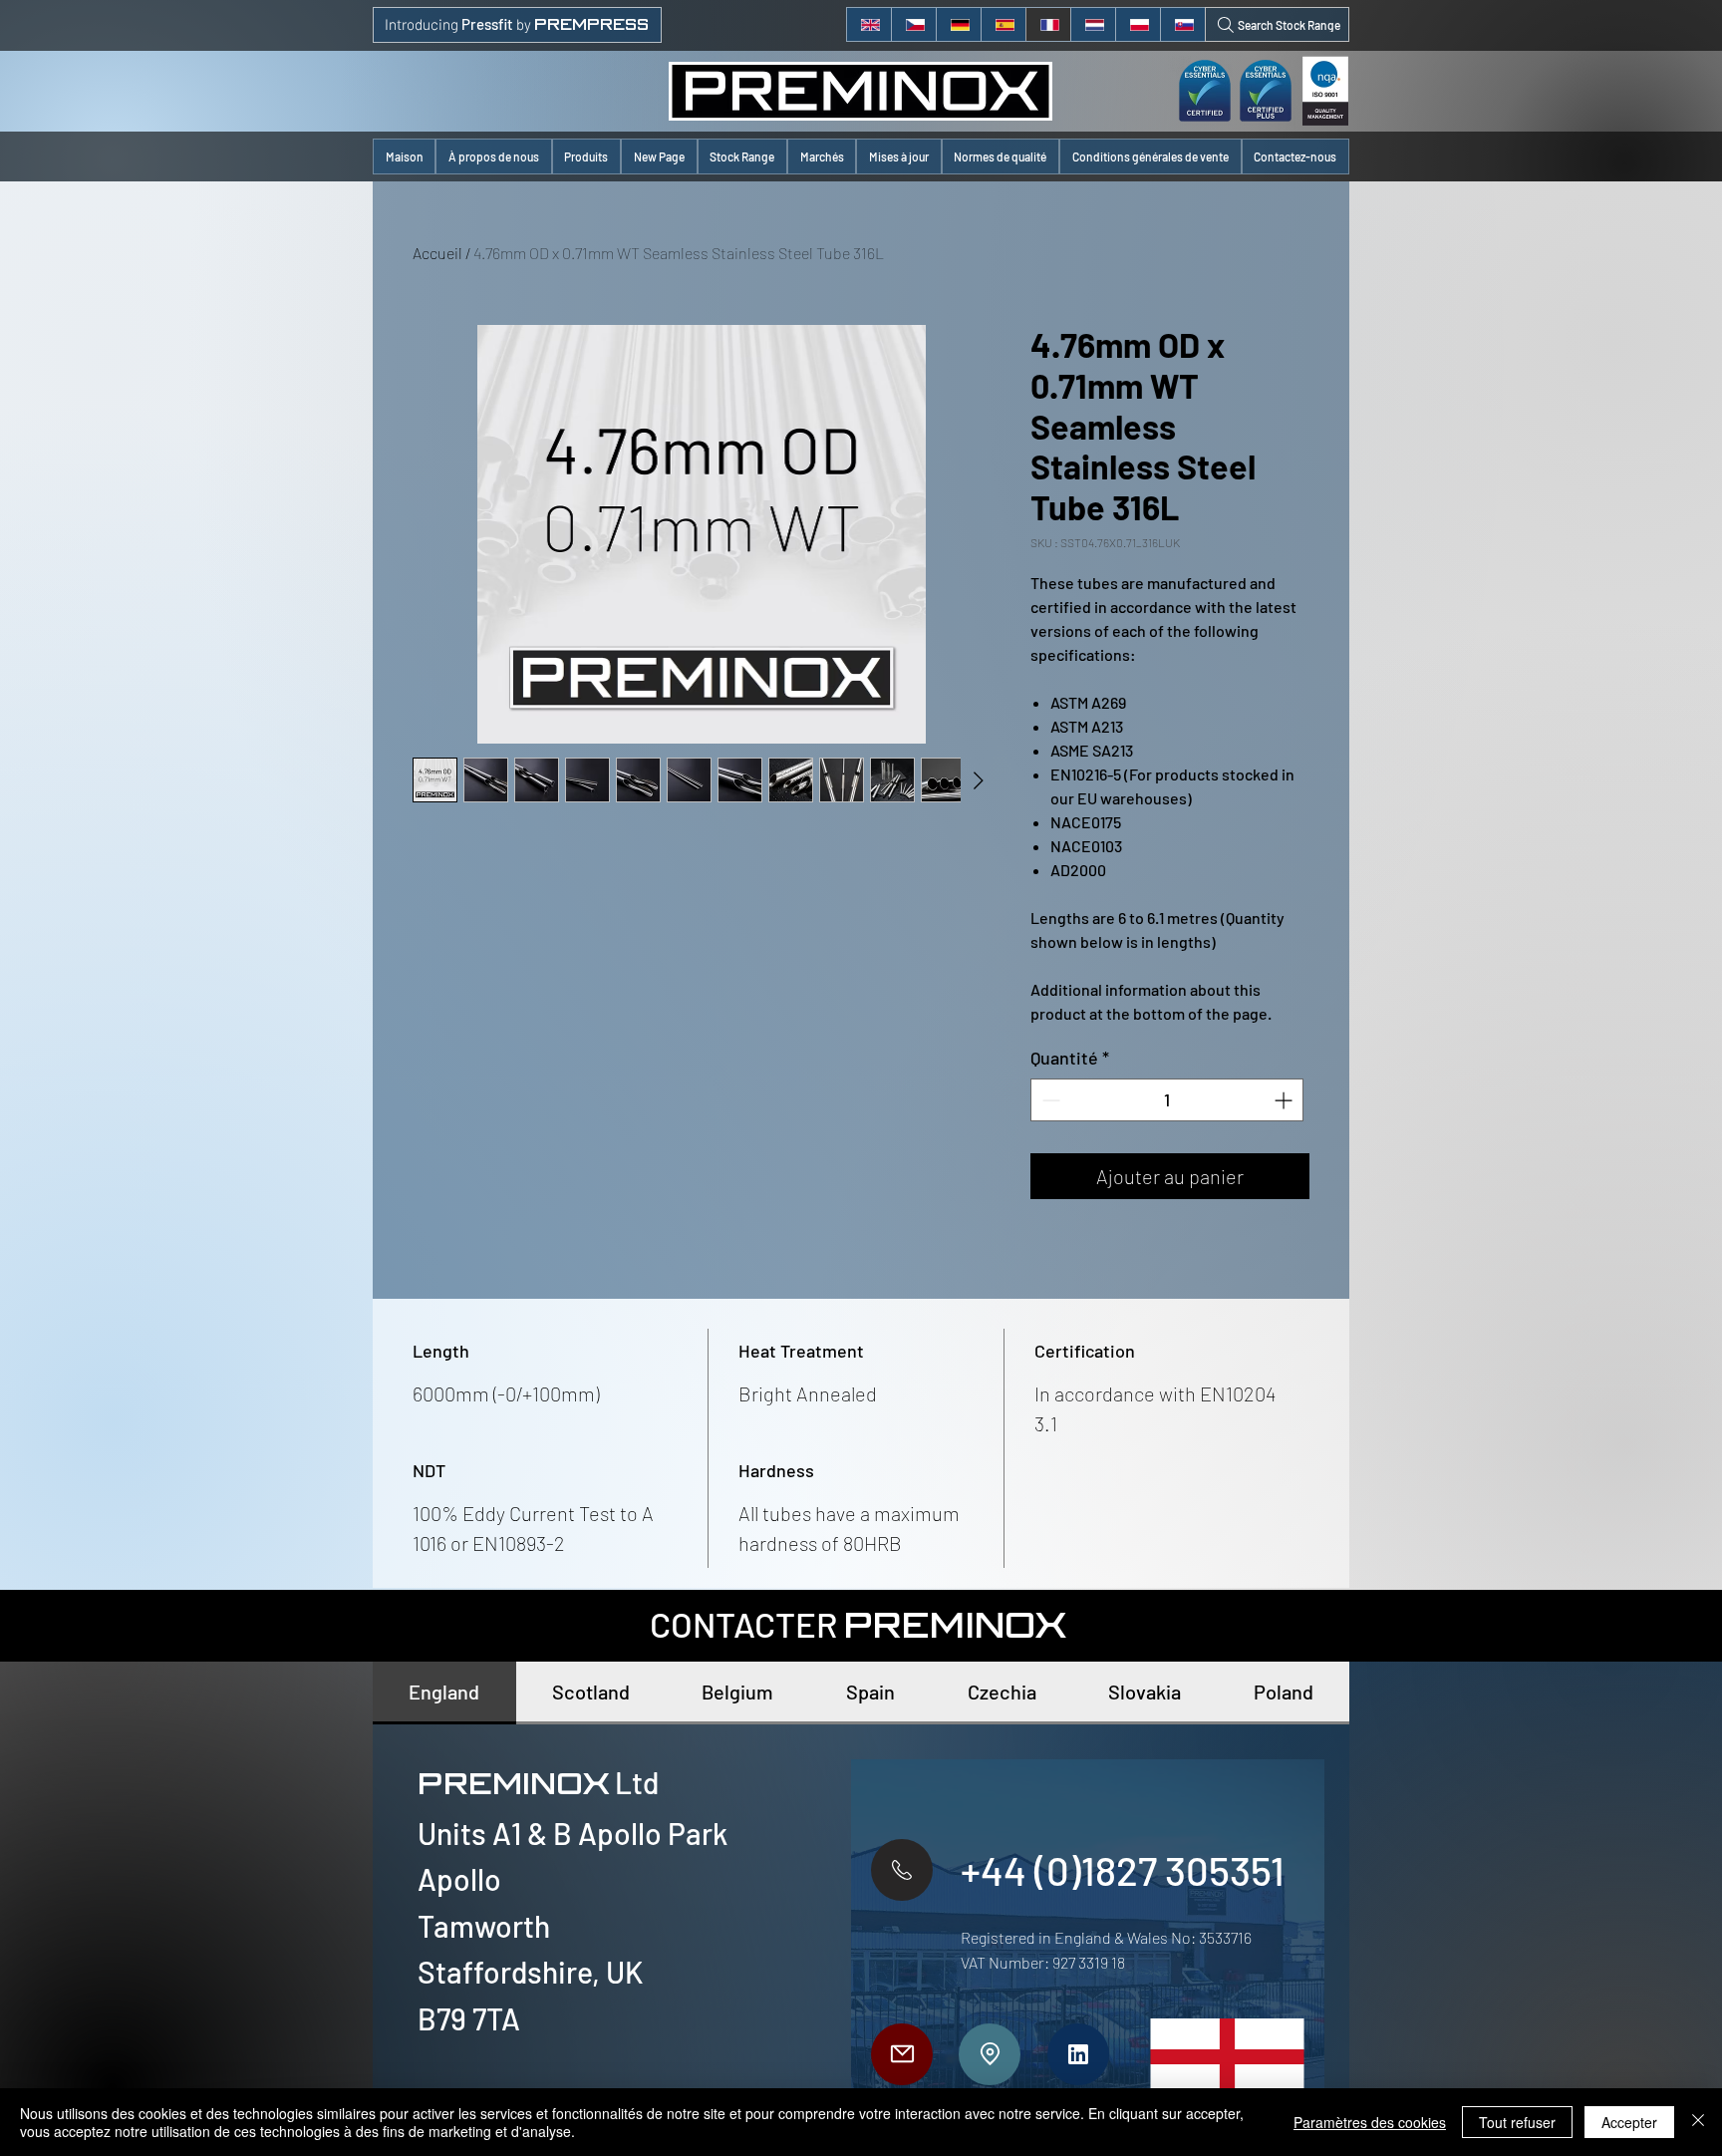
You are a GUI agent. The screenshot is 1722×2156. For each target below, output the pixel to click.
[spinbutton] (1167, 1100)
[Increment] (1285, 1100)
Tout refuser (1517, 2122)
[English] (869, 24)
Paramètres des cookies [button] (1370, 2122)
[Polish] (1138, 24)
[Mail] (902, 2054)
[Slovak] (1182, 24)
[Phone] (902, 1870)
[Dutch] (1093, 24)
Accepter (1629, 2122)
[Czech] (913, 24)
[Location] (990, 2054)
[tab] (444, 1693)
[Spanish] (1003, 24)
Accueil (437, 253)
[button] (586, 156)
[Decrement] (1049, 1100)
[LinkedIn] (1078, 2054)
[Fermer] (1698, 2122)
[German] (958, 24)
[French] (1048, 24)
